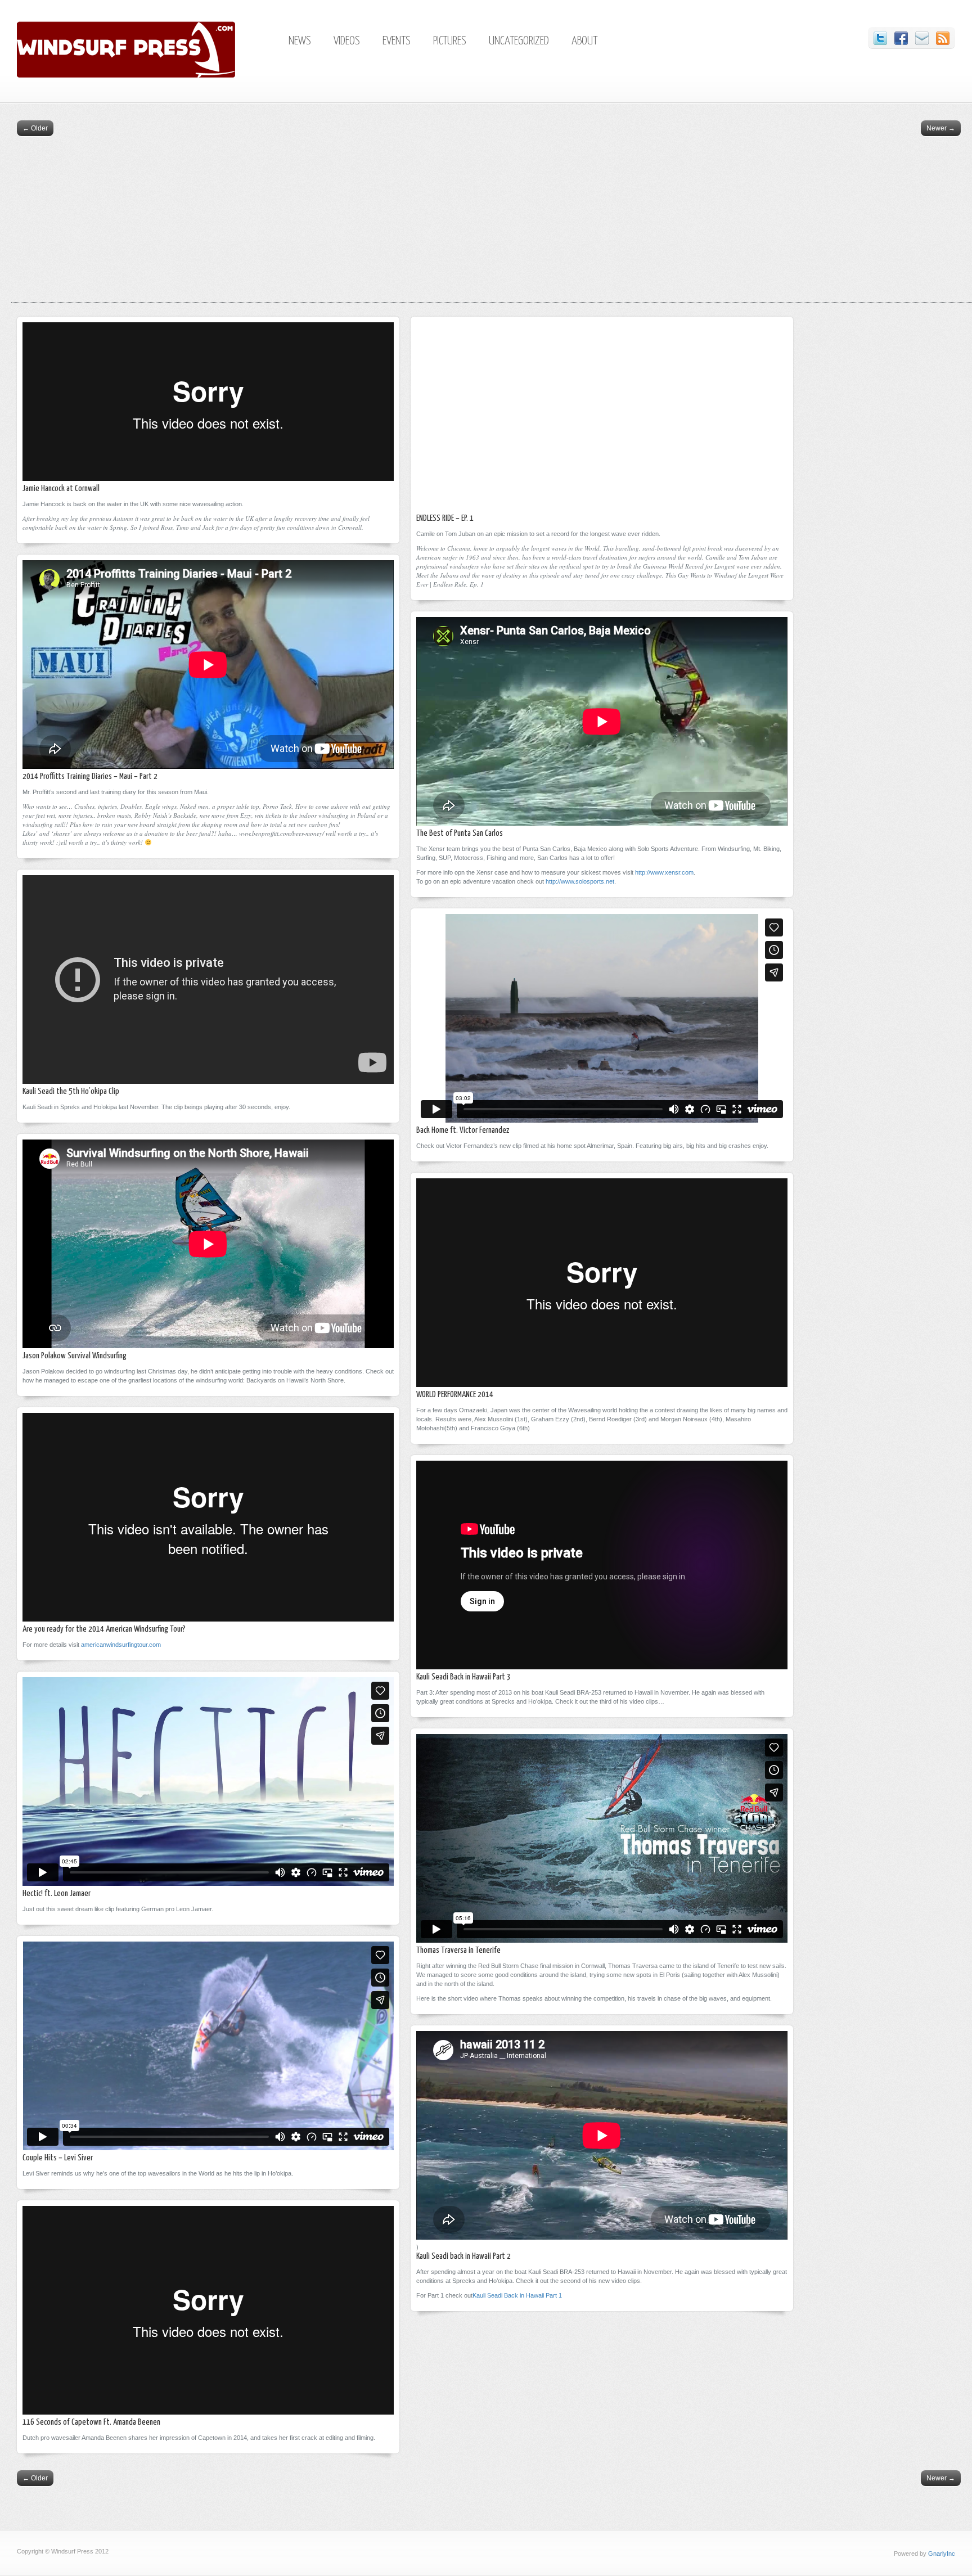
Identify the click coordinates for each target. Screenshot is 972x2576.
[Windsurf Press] (148, 75)
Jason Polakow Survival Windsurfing (75, 1356)
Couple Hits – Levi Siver (58, 2158)
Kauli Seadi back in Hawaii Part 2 (463, 2256)
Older (35, 128)
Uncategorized (519, 41)
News (300, 41)
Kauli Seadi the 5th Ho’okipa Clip (71, 1091)
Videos (347, 41)
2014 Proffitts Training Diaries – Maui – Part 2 (90, 776)
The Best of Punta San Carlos (460, 833)
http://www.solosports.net (580, 881)
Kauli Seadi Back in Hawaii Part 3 (463, 1677)
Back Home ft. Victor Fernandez (463, 1130)
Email (922, 38)
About (584, 41)
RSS (943, 38)
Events (397, 41)
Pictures (450, 41)
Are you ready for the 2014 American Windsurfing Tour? (104, 1629)
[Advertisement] (492, 223)
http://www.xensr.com (664, 872)
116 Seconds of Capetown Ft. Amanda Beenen (91, 2422)
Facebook (901, 38)
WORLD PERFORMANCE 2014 (455, 1395)
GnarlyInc (942, 2554)
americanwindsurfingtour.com (121, 1645)
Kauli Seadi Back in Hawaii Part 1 (517, 2295)
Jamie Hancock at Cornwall (61, 488)
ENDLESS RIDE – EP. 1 (445, 518)
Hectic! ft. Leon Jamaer (57, 1893)
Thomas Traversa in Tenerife (458, 1950)
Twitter (880, 38)
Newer (941, 128)
